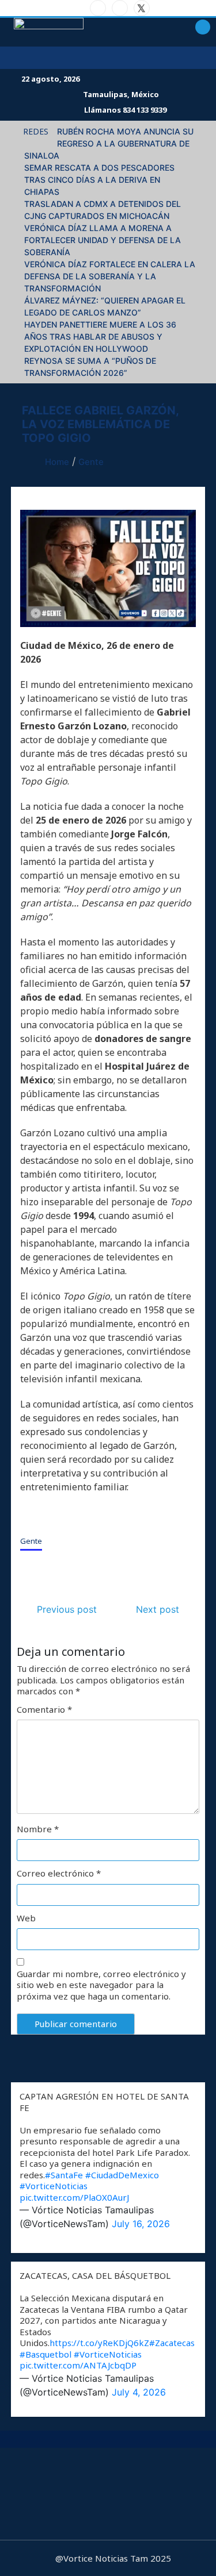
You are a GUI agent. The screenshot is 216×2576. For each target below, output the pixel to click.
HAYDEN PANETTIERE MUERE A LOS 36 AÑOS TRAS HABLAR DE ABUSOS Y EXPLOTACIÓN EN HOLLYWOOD (100, 337)
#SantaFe (64, 2175)
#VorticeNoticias (54, 2186)
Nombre (38, 1829)
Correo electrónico (59, 1873)
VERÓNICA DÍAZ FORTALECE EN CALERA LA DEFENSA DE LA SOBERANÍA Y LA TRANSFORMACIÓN (110, 276)
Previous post (67, 1609)
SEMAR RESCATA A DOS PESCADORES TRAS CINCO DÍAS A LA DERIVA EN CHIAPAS (99, 180)
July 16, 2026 (141, 2224)
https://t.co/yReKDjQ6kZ (99, 2343)
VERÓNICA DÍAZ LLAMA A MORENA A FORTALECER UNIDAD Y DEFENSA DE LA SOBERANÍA (103, 240)
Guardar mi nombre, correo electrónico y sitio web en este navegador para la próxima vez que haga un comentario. (101, 1985)
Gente (31, 1541)
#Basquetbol (46, 2354)
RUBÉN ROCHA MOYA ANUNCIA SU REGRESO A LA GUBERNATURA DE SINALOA (109, 143)
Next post (158, 1609)
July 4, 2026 (139, 2392)
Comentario (44, 1710)
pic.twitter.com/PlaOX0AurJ (74, 2197)
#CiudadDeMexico (122, 2175)
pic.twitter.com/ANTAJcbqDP (78, 2365)
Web (26, 1918)
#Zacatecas (172, 2343)
